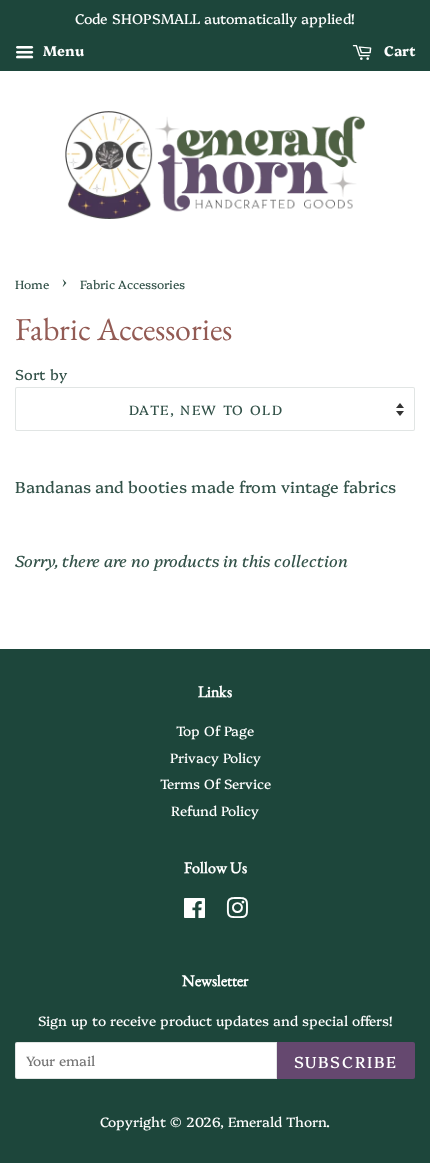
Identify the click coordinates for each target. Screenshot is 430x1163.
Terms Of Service (215, 783)
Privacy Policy (215, 757)
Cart (397, 50)
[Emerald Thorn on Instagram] (237, 911)
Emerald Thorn (277, 1121)
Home (32, 283)
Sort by (41, 374)
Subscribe (346, 1061)
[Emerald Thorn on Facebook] (194, 911)
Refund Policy (215, 810)
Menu (61, 50)
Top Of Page (215, 730)
